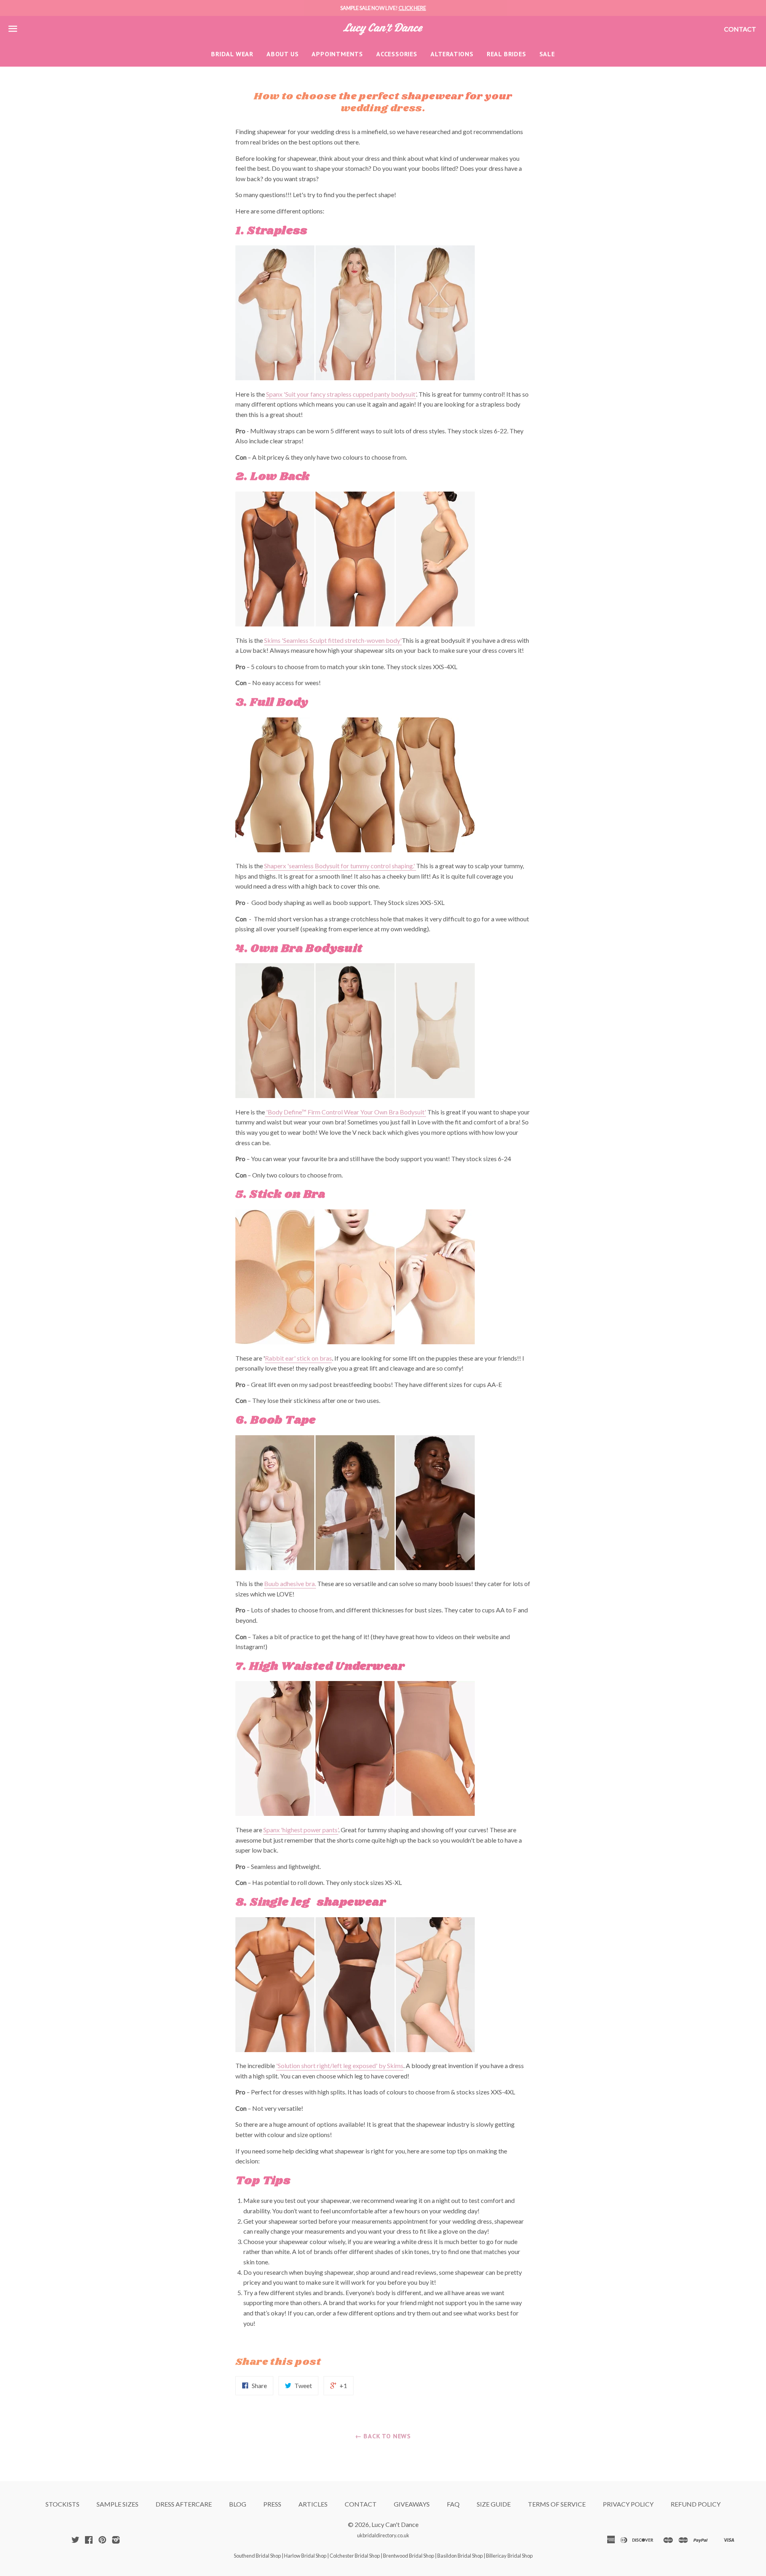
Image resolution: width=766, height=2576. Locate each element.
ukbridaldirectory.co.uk (383, 2535)
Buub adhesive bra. (290, 1583)
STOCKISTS (62, 2504)
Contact (740, 29)
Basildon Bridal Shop (460, 2556)
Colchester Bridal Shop (355, 2556)
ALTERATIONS (452, 54)
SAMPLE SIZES (117, 2504)
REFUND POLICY (696, 2504)
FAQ (453, 2504)
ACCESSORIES (397, 54)
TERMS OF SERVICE (557, 2504)
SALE (547, 54)
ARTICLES (313, 2504)
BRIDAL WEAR (232, 54)
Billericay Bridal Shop (509, 2556)
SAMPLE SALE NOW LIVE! (383, 8)
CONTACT (361, 2504)
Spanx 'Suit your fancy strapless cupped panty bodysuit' (341, 394)
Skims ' (274, 640)
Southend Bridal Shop (257, 2556)
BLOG (238, 2504)
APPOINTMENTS (337, 54)
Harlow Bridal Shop (305, 2556)
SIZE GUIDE (494, 2504)
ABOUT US (282, 54)
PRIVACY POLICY (628, 2504)
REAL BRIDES (506, 54)
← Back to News (383, 2436)
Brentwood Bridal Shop (409, 2556)
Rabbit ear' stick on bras (298, 1358)
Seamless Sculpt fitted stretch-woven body (342, 640)
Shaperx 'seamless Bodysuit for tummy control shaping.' (340, 866)
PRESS (272, 2504)
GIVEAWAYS (412, 2504)
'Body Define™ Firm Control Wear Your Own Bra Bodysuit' (345, 1112)
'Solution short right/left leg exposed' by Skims (340, 2065)
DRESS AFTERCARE (184, 2504)
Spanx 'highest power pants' (301, 1830)
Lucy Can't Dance (395, 2524)
